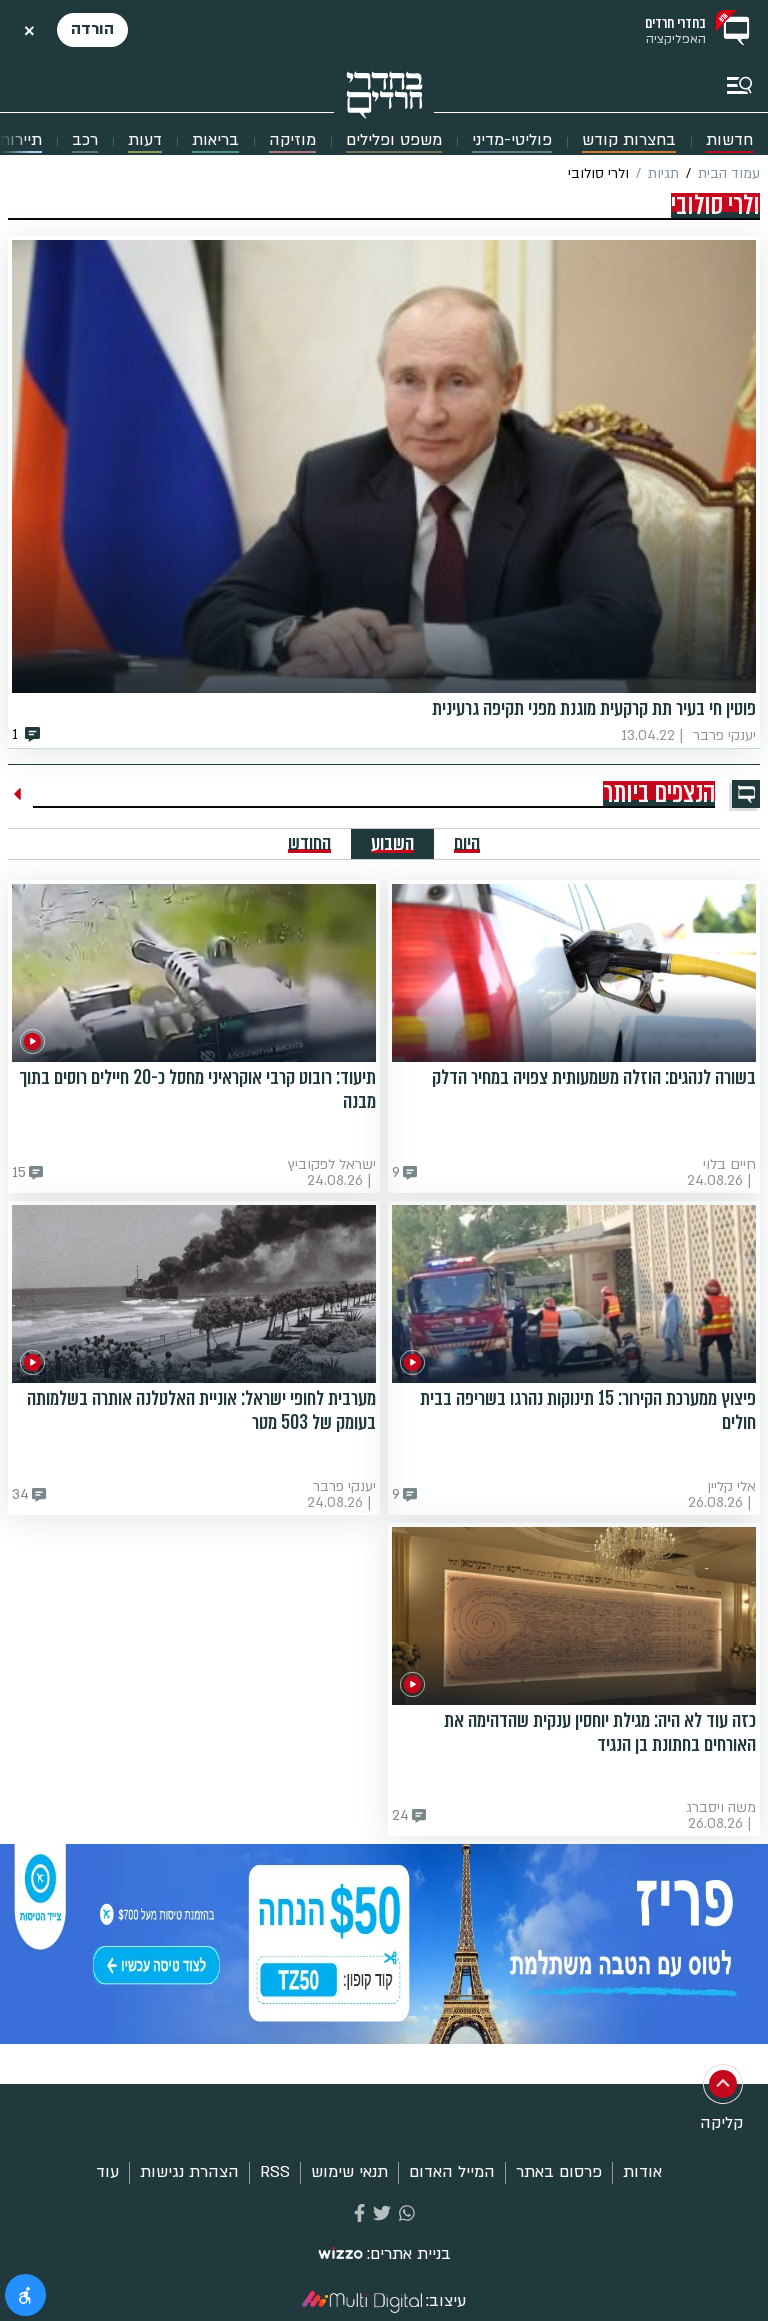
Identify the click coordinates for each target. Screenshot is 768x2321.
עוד (107, 2172)
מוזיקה (292, 140)
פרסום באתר (559, 2172)
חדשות (729, 140)
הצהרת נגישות (189, 2172)
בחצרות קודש (629, 140)
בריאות (215, 140)
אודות (642, 2172)
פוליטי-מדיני (512, 140)
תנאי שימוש (349, 2172)
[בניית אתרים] (340, 2255)
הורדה (92, 29)
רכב (85, 140)
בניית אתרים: (409, 2254)
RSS (275, 2172)
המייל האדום (452, 2172)
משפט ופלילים (394, 140)
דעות (145, 140)
